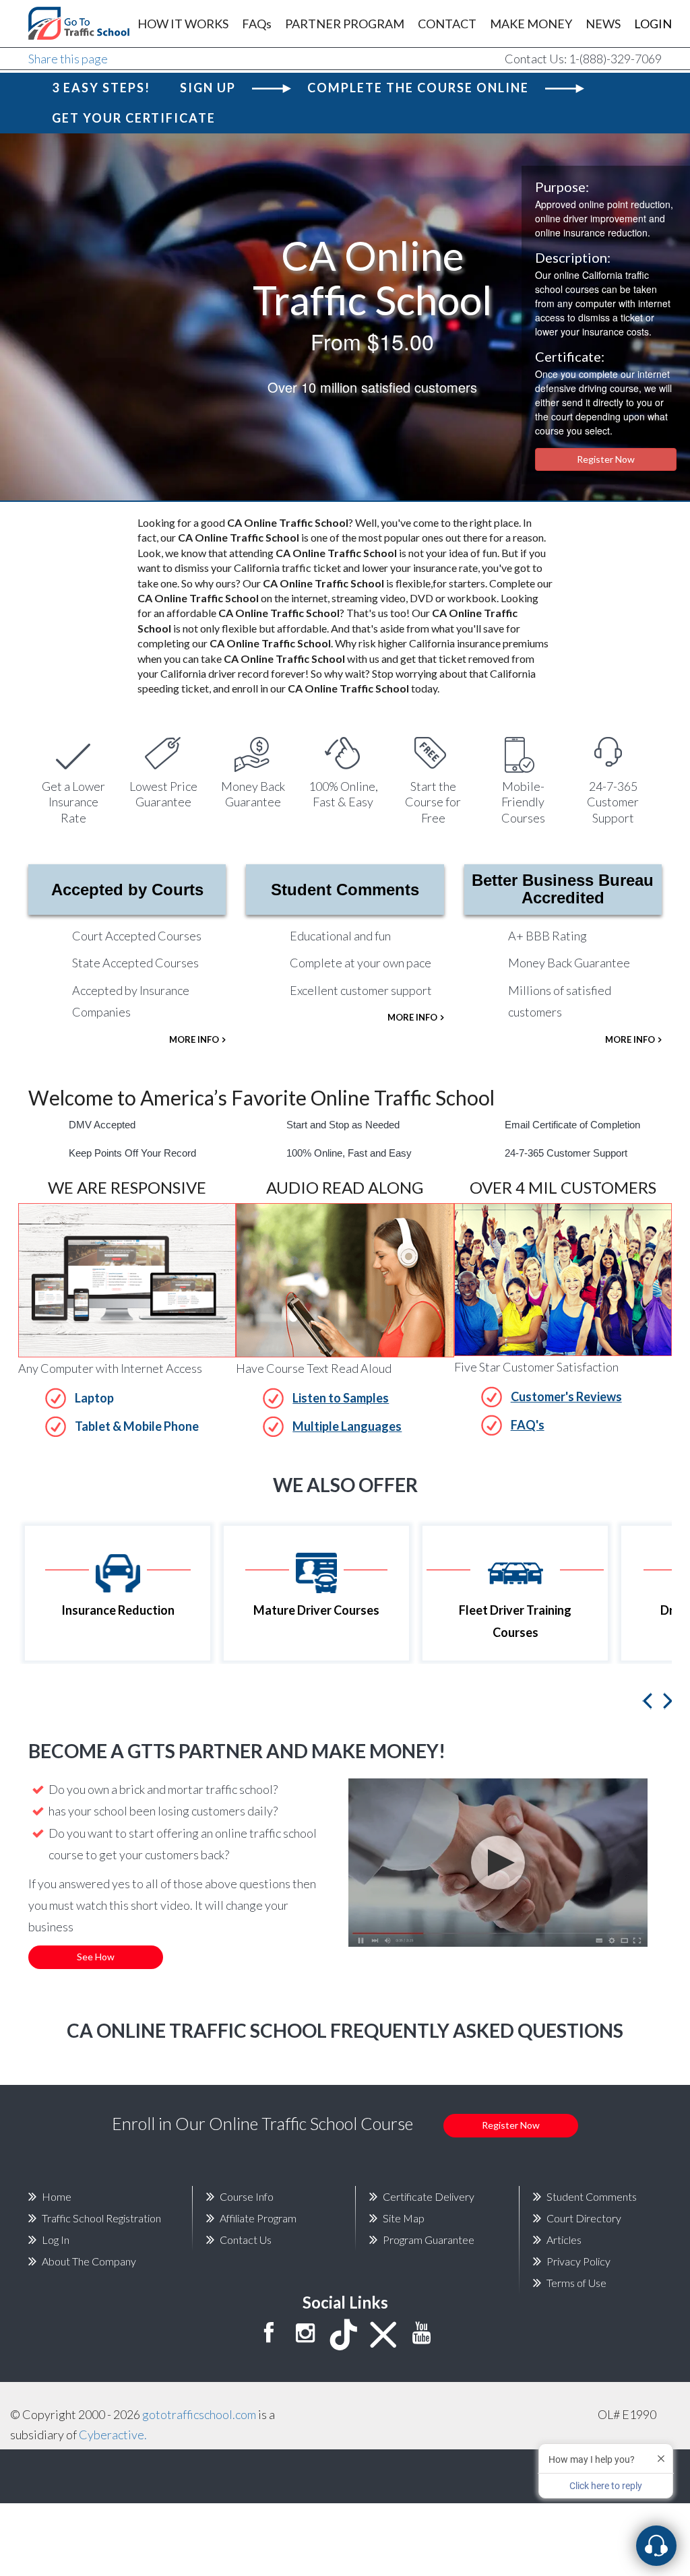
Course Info (247, 2196)
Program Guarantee (429, 2240)
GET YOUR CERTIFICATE (134, 118)
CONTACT (447, 24)
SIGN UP (208, 88)
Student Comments (345, 890)
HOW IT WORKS (183, 24)
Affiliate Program (258, 2218)
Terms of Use (576, 2283)
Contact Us (246, 2240)
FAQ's (528, 1425)
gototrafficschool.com (199, 2414)
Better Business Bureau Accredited (563, 889)
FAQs (257, 24)
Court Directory (584, 2218)
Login (653, 24)
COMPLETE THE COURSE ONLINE (418, 88)
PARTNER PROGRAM (345, 24)
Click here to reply (606, 2486)
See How (96, 1957)
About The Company (89, 2261)
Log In (56, 2240)
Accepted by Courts (127, 890)
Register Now (606, 459)
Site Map (404, 2218)
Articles (564, 2240)
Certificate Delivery (429, 2196)
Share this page (68, 59)
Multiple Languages (347, 1426)
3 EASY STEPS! (101, 88)
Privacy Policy (578, 2261)
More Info (194, 1039)
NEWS (603, 24)
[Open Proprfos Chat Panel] (656, 2546)
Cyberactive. (113, 2435)
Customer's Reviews (566, 1396)
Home (57, 2196)
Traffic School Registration (101, 2218)
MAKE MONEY (531, 24)
